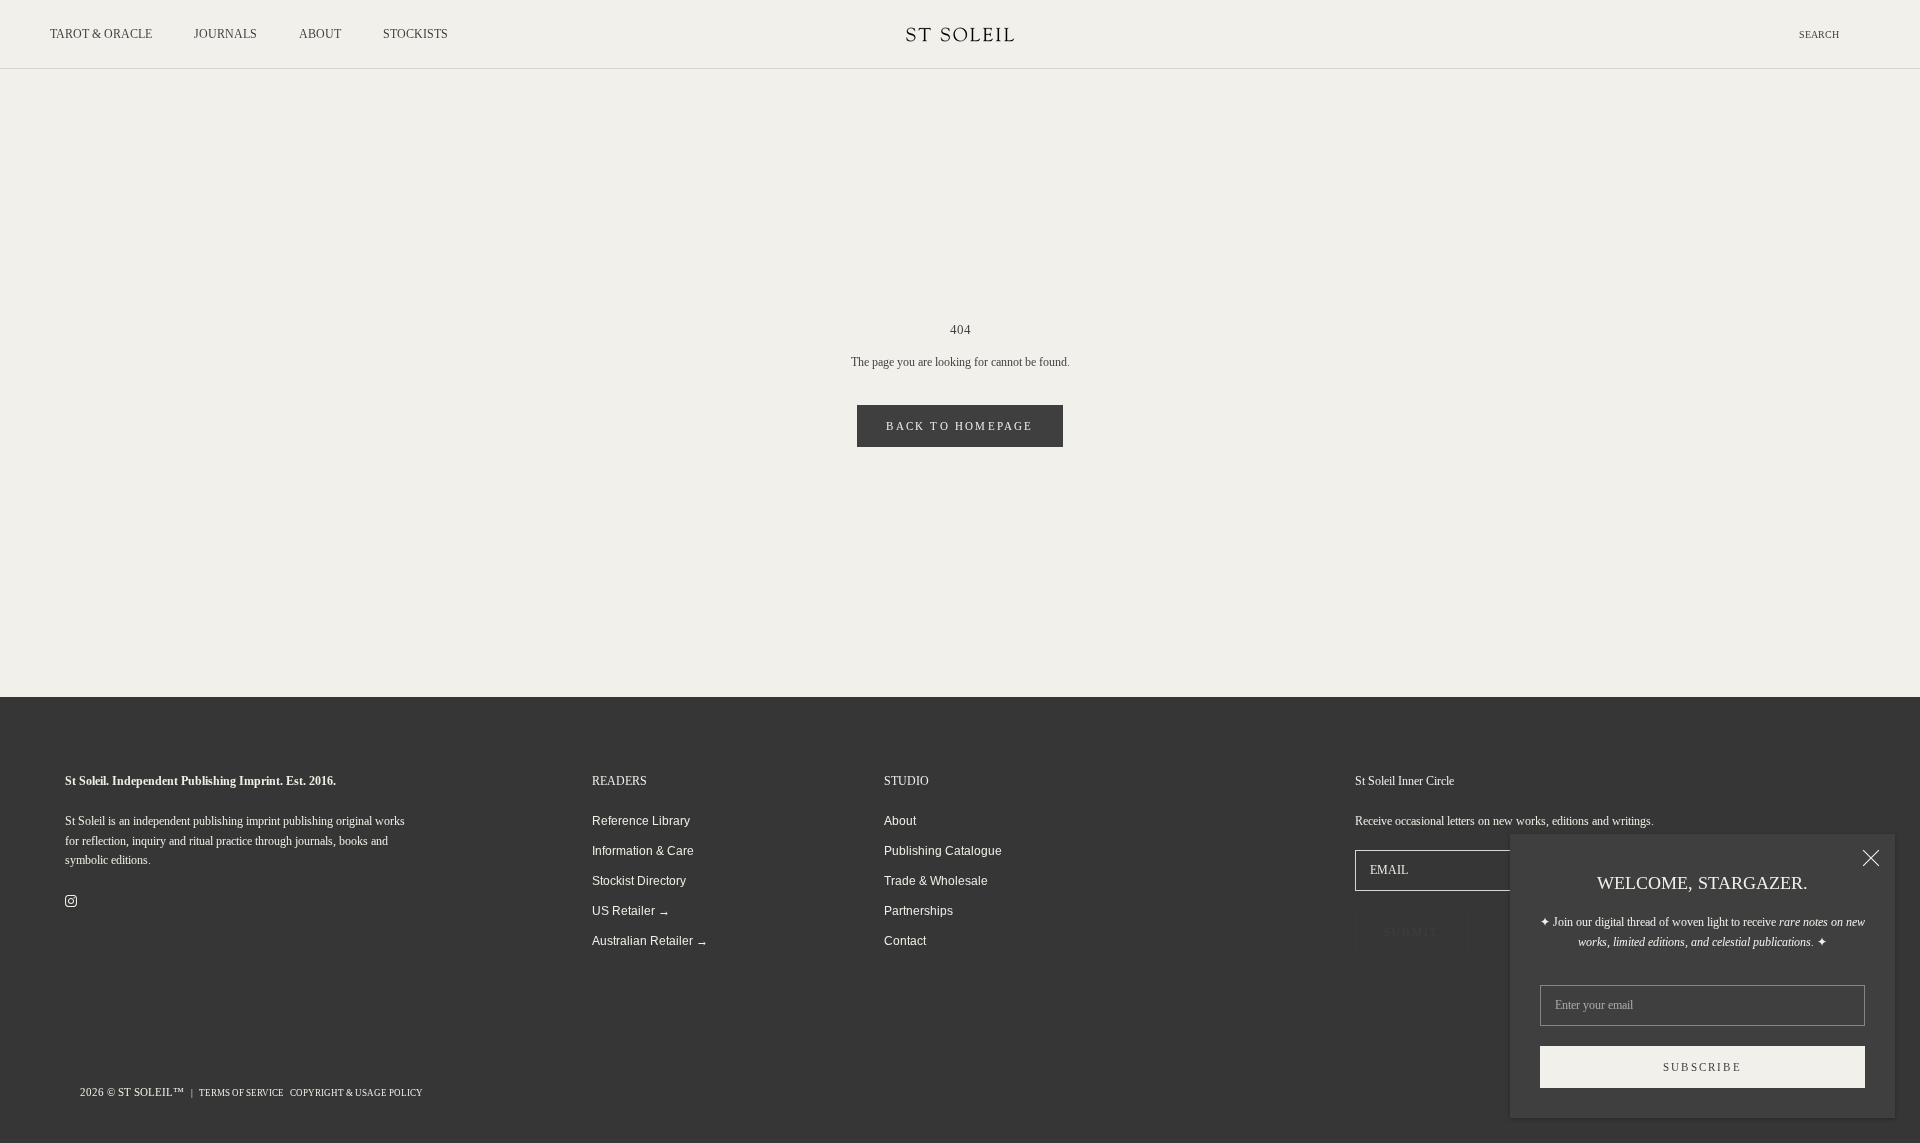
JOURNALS (225, 34)
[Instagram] (71, 901)
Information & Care (643, 851)
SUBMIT (1411, 932)
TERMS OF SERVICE (241, 1093)
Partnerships (918, 911)
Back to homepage (959, 426)
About (900, 821)
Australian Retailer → (650, 941)
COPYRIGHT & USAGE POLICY (356, 1093)
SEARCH (1819, 34)
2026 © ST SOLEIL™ (133, 1092)
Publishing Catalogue (943, 851)
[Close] (1871, 858)
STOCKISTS (415, 34)
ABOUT (320, 34)
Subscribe (1702, 1067)
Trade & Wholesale (936, 881)
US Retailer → (631, 911)
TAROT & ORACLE (101, 34)
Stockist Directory (639, 881)
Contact (905, 941)
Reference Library (641, 821)
